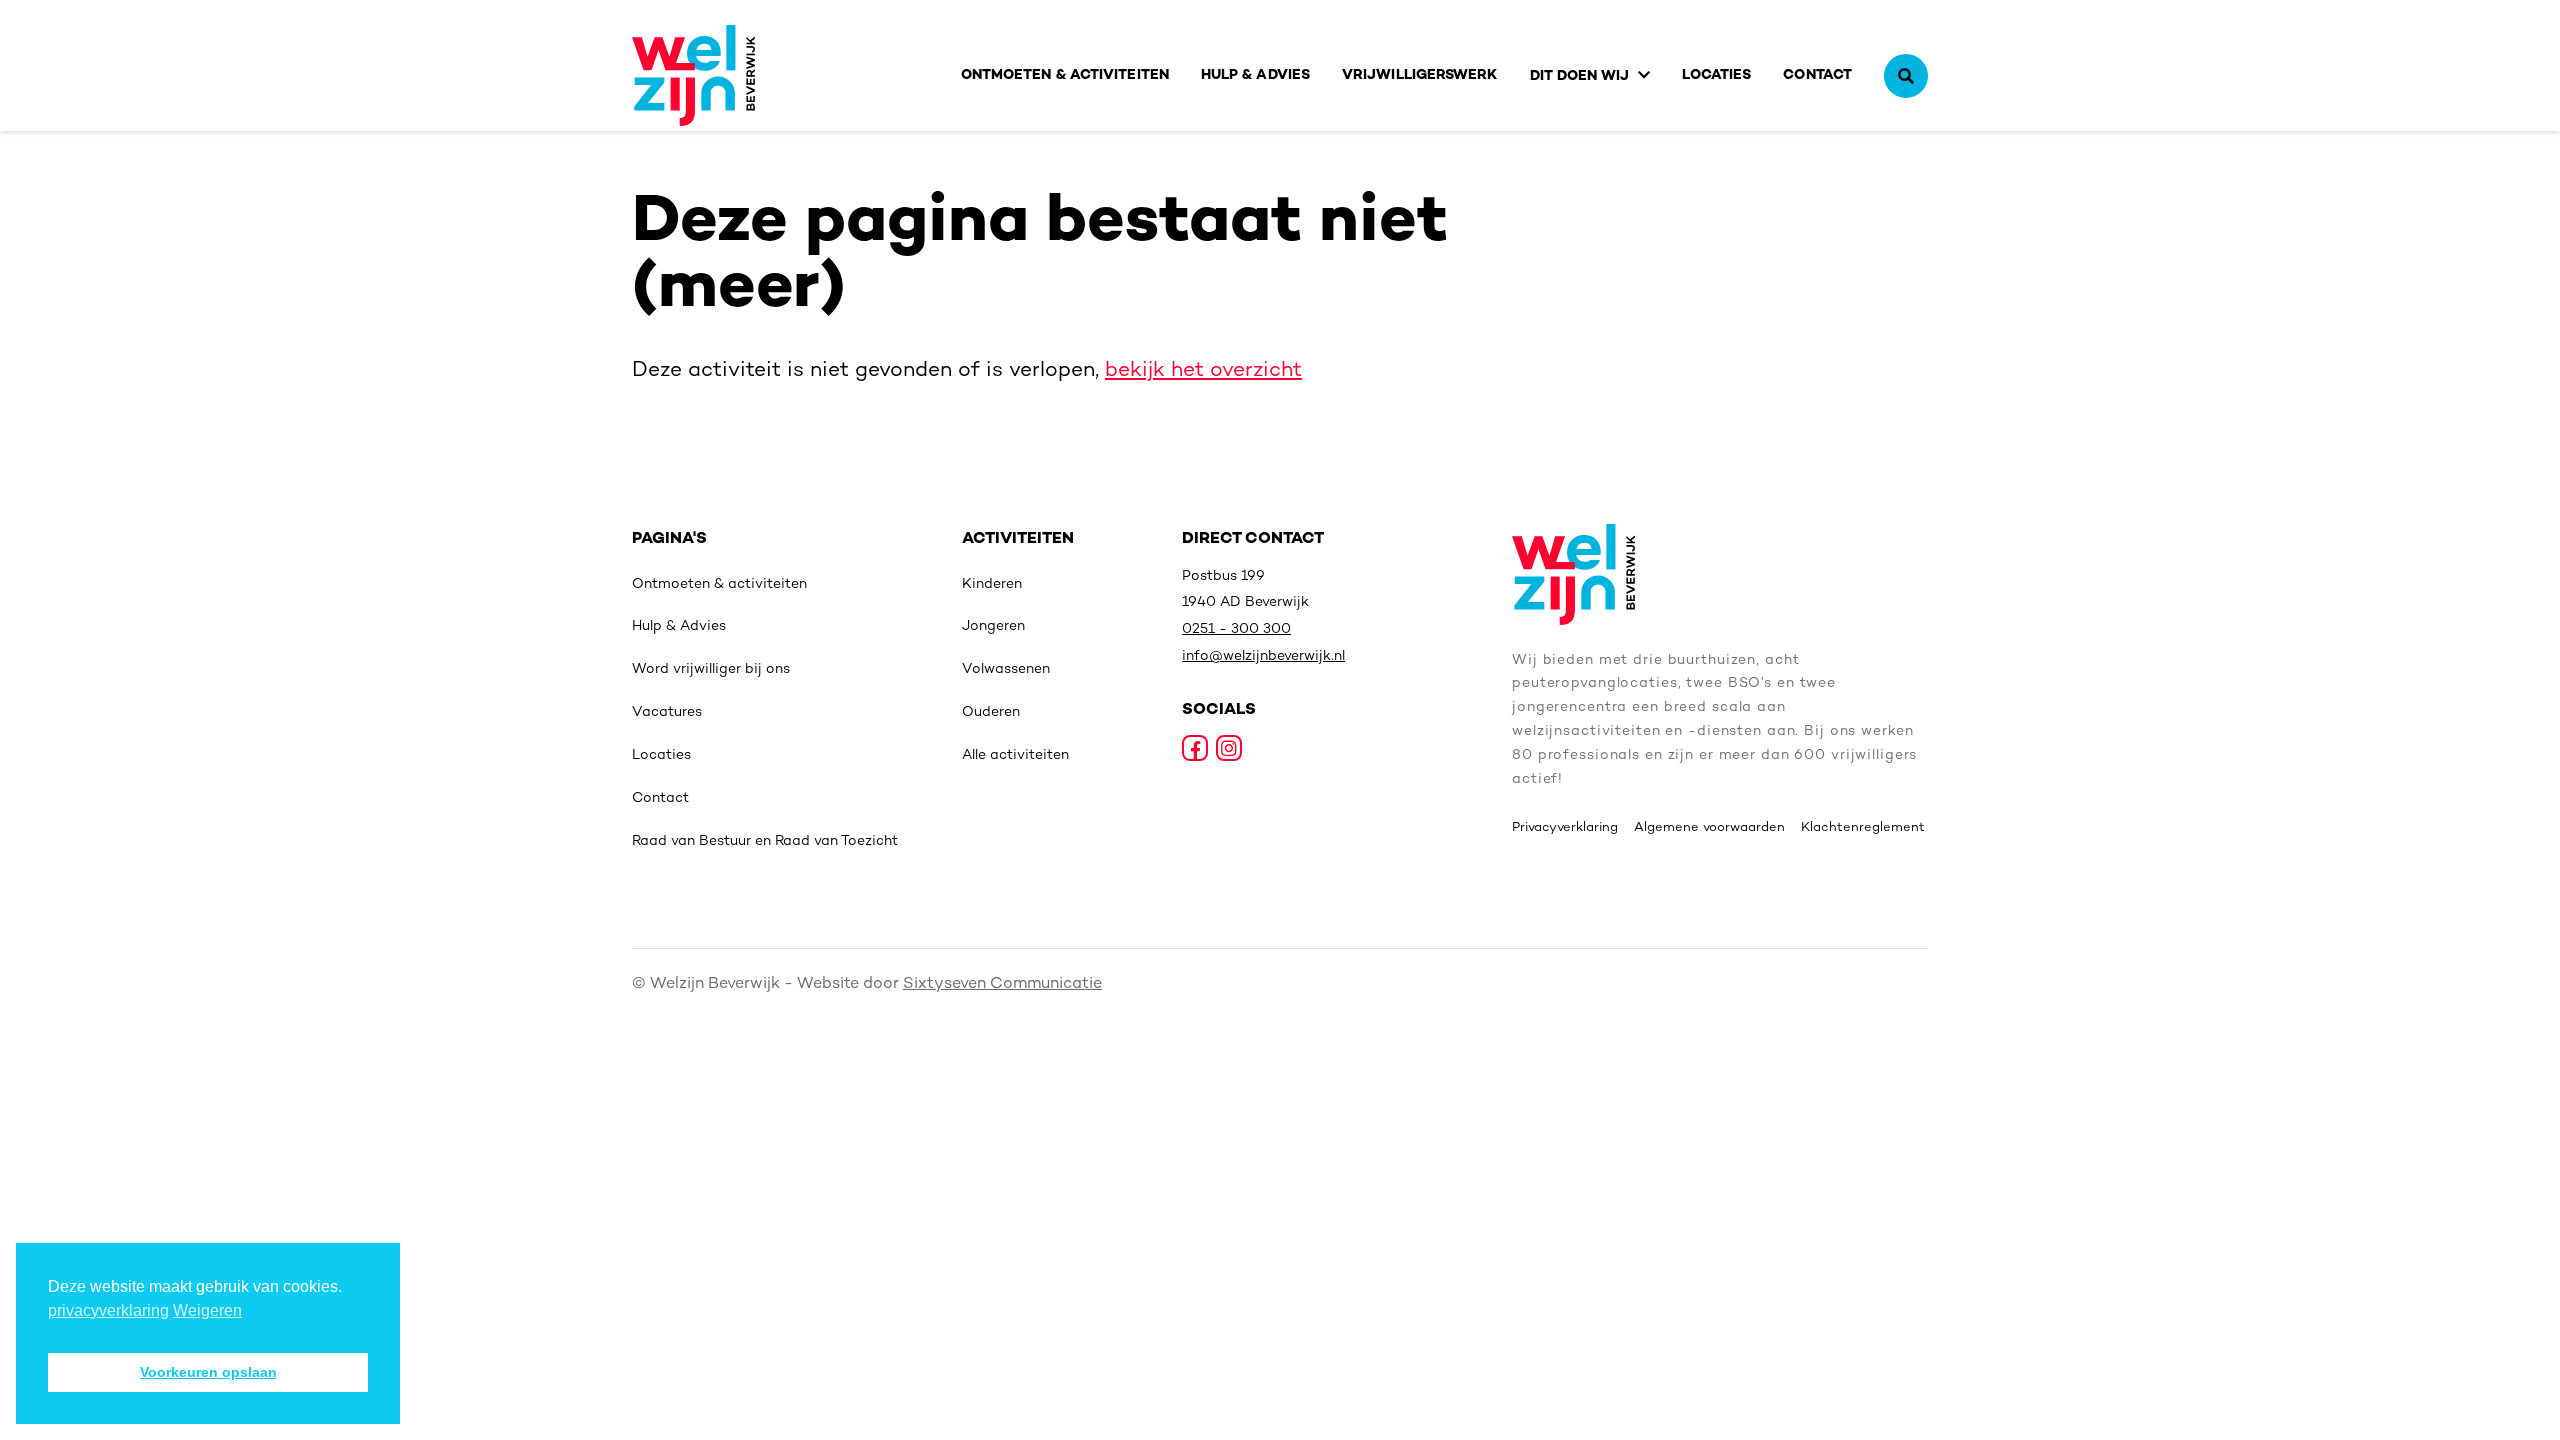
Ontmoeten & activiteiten (1065, 75)
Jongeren (993, 626)
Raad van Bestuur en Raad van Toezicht (765, 841)
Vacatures (667, 712)
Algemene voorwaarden (1709, 828)
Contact (1817, 75)
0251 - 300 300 (1236, 629)
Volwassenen (1006, 669)
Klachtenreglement (1863, 828)
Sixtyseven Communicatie (1002, 984)
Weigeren (207, 1310)
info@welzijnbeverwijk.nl (1263, 656)
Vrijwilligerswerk (1420, 75)
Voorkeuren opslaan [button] (208, 1372)
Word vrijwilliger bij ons (711, 669)
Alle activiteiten (1015, 755)
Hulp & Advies (1255, 75)
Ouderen (991, 712)
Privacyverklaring (1565, 828)
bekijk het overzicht (1203, 371)
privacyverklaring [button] (108, 1310)
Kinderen (992, 584)
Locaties (1717, 75)
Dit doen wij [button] (1580, 76)
